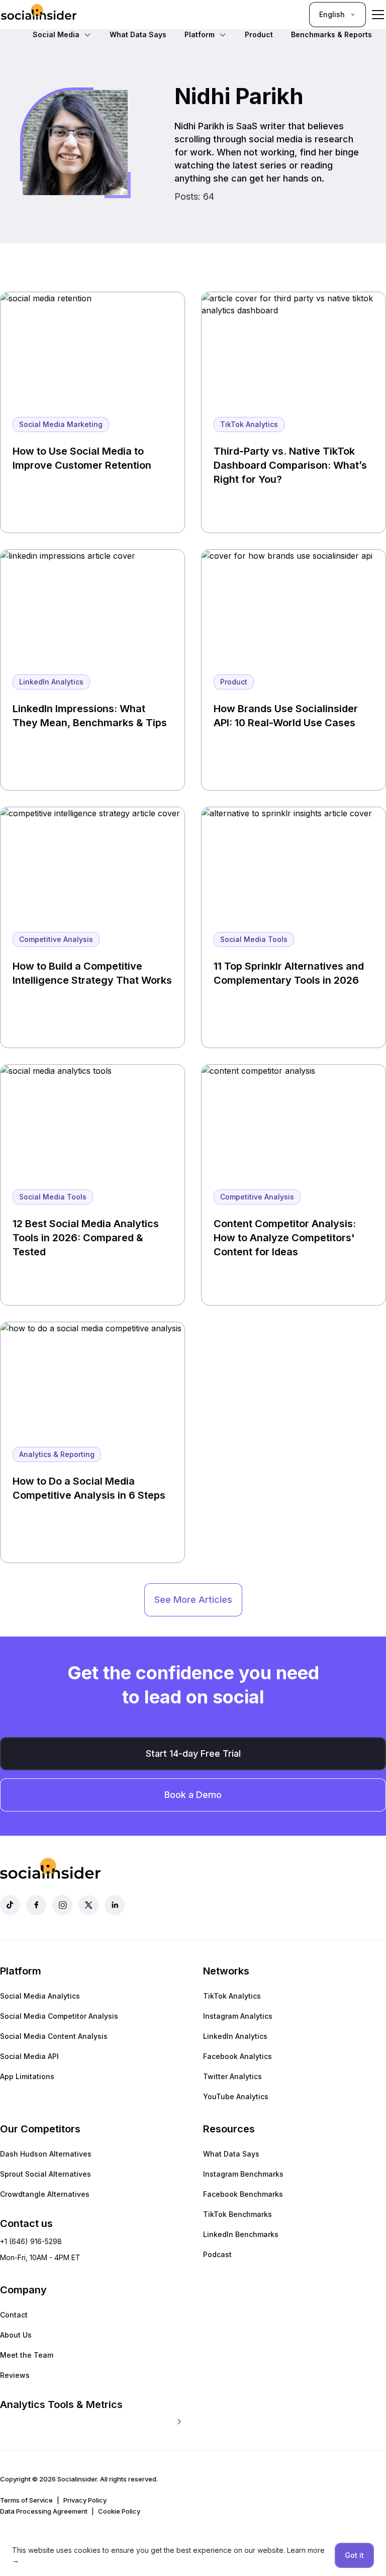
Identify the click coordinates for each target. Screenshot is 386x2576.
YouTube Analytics (236, 2096)
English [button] (332, 14)
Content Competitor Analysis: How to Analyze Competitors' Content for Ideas (285, 1238)
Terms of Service (26, 2500)
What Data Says (231, 2154)
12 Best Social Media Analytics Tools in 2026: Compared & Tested (86, 1238)
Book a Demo (193, 1795)
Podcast (217, 2254)
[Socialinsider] (39, 14)
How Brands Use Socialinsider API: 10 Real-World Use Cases (286, 716)
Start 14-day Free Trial (193, 1753)
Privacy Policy (85, 2500)
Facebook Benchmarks (243, 2194)
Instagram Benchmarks (243, 2174)
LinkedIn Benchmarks (241, 2234)
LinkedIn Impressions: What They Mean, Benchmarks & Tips (90, 716)
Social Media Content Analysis (54, 2036)
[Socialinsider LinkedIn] (115, 1905)
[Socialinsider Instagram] (62, 1905)
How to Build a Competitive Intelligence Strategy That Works (92, 973)
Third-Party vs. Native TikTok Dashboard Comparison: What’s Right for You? (290, 465)
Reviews (15, 2375)
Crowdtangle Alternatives (45, 2194)
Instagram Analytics (238, 2016)
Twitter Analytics (232, 2076)
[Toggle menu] (378, 15)
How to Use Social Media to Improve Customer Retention (82, 458)
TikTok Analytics (232, 1996)
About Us (16, 2335)
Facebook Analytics (237, 2056)
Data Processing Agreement (44, 2511)
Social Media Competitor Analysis (59, 2016)
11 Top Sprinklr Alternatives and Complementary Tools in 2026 (289, 973)
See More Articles (193, 1600)
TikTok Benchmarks (237, 2214)
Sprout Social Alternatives (45, 2174)
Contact (14, 2315)
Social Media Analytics (40, 1996)
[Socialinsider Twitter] (88, 1905)
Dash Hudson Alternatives (46, 2154)
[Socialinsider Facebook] (36, 1905)
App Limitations (27, 2076)
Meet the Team (27, 2355)
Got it (354, 2555)
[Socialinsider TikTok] (10, 1905)
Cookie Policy (119, 2511)
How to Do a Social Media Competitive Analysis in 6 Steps (89, 1488)
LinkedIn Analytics (235, 2036)
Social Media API (29, 2056)
